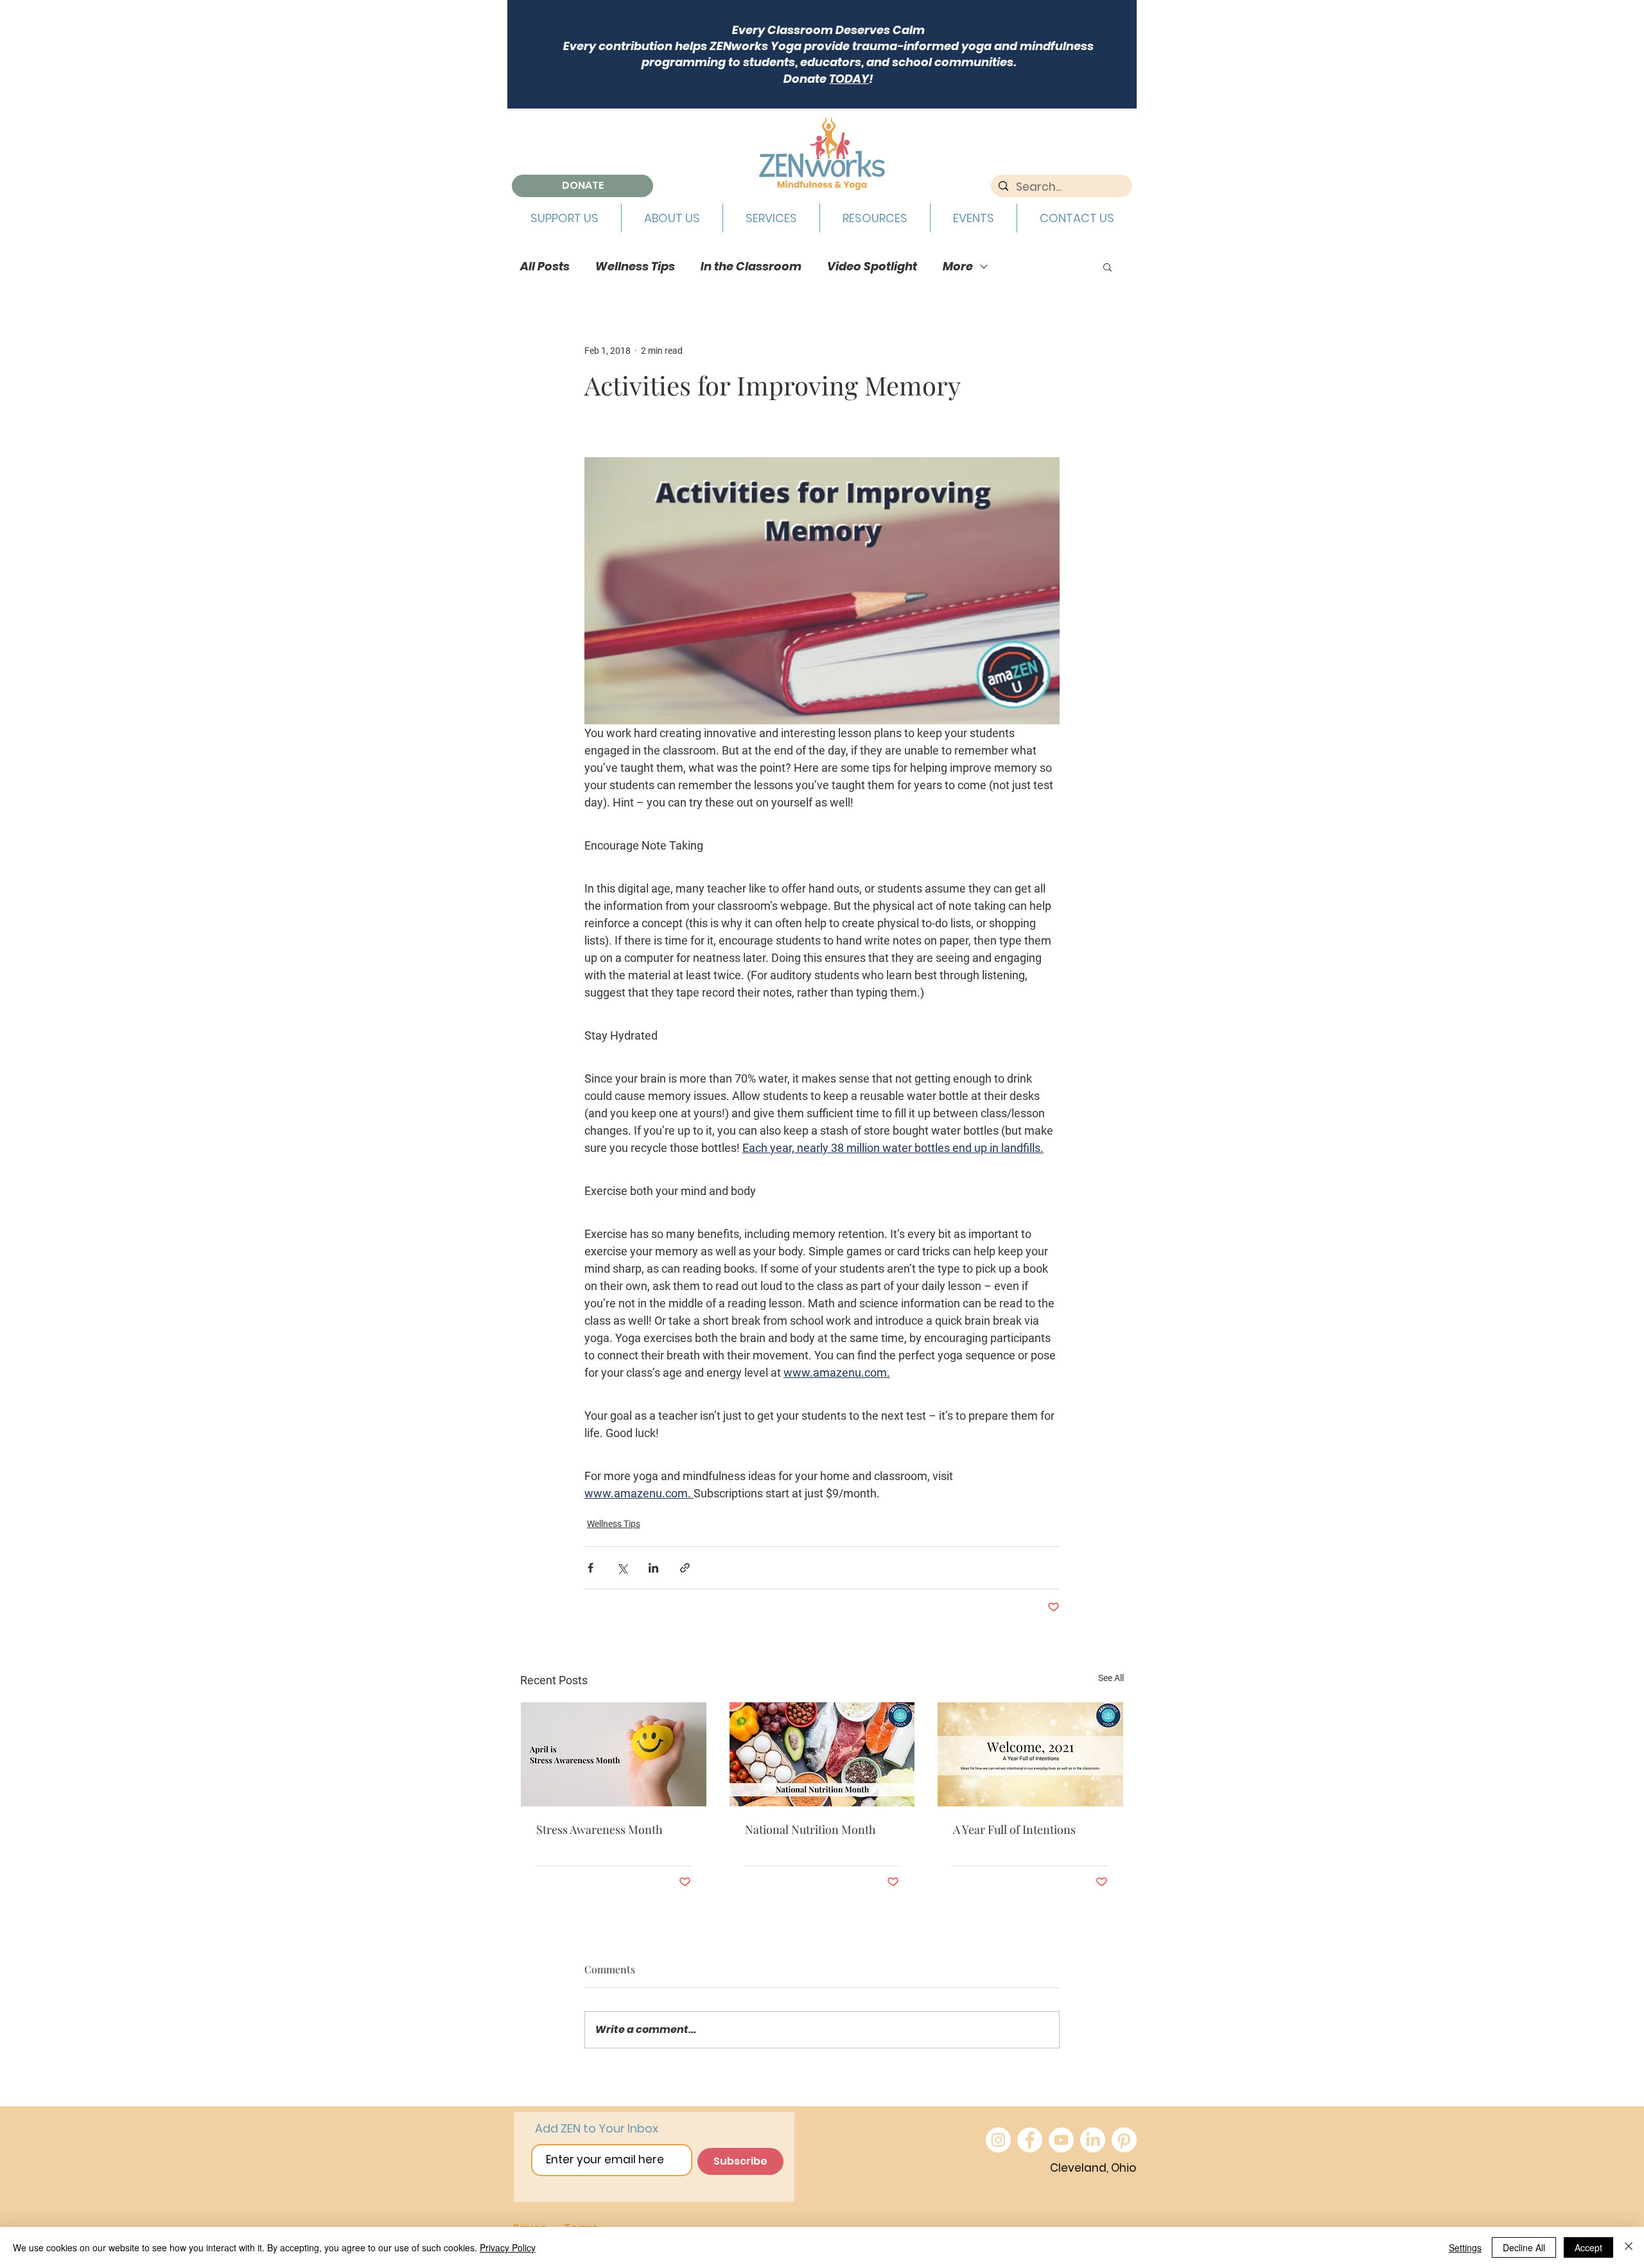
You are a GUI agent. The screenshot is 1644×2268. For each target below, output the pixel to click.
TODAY (849, 79)
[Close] (1629, 2247)
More (958, 266)
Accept (1588, 2247)
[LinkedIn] (1093, 2140)
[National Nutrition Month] (822, 1754)
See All (1111, 1678)
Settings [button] (1465, 2247)
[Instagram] (998, 2140)
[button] (564, 218)
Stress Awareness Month (599, 1829)
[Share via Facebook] (590, 1568)
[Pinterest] (1124, 2140)
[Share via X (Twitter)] (622, 1568)
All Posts (545, 266)
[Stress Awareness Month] (614, 1754)
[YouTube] (1061, 2140)
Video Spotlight (872, 266)
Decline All (1524, 2247)
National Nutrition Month (810, 1829)
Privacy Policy (508, 2247)
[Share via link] (685, 1568)
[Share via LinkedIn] (653, 1568)
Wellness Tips (635, 266)
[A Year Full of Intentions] (1030, 1754)
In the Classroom (751, 266)
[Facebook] (1030, 2140)
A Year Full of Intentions (1014, 1829)
